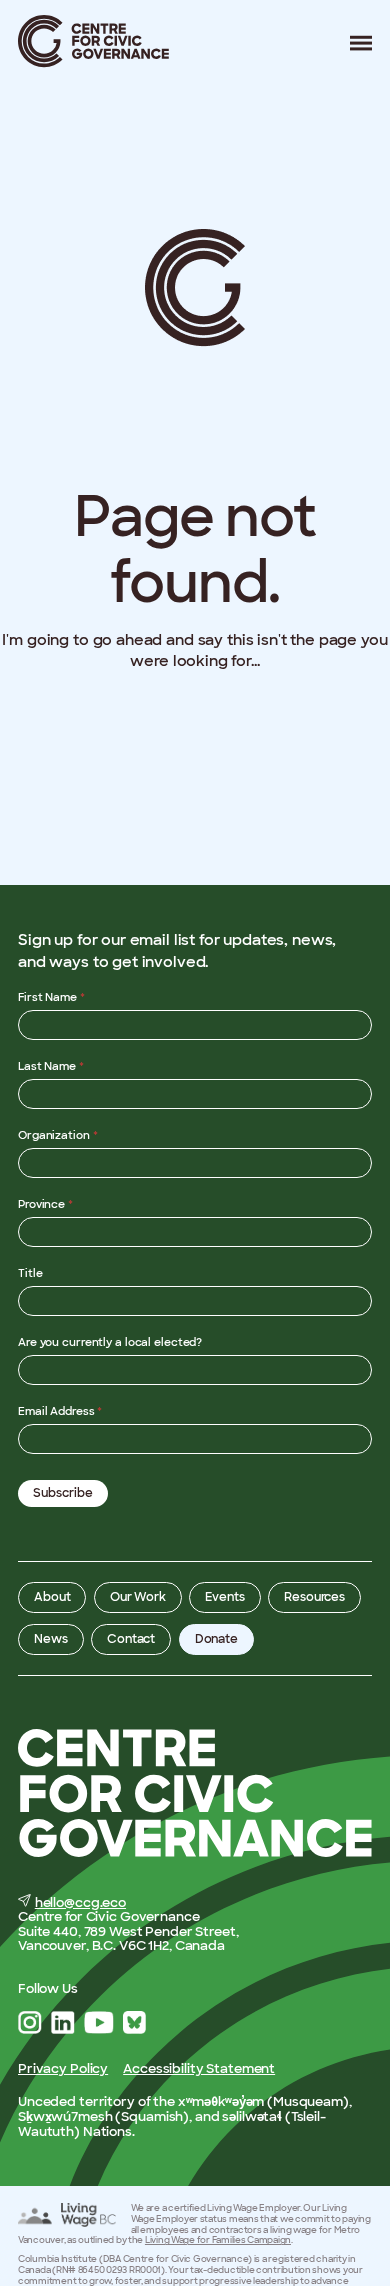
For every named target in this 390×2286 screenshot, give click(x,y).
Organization (58, 1135)
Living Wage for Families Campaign (218, 2240)
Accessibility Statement (199, 2068)
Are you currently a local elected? (110, 1342)
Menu (354, 43)
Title (30, 1273)
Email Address (60, 1411)
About (52, 1597)
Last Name (51, 1066)
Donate (216, 1639)
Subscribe (63, 1493)
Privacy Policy (63, 2068)
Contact (131, 1639)
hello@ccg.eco (80, 1902)
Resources (314, 1597)
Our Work (138, 1597)
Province (45, 1204)
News (51, 1639)
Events (224, 1597)
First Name (51, 997)
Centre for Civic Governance (94, 41)
